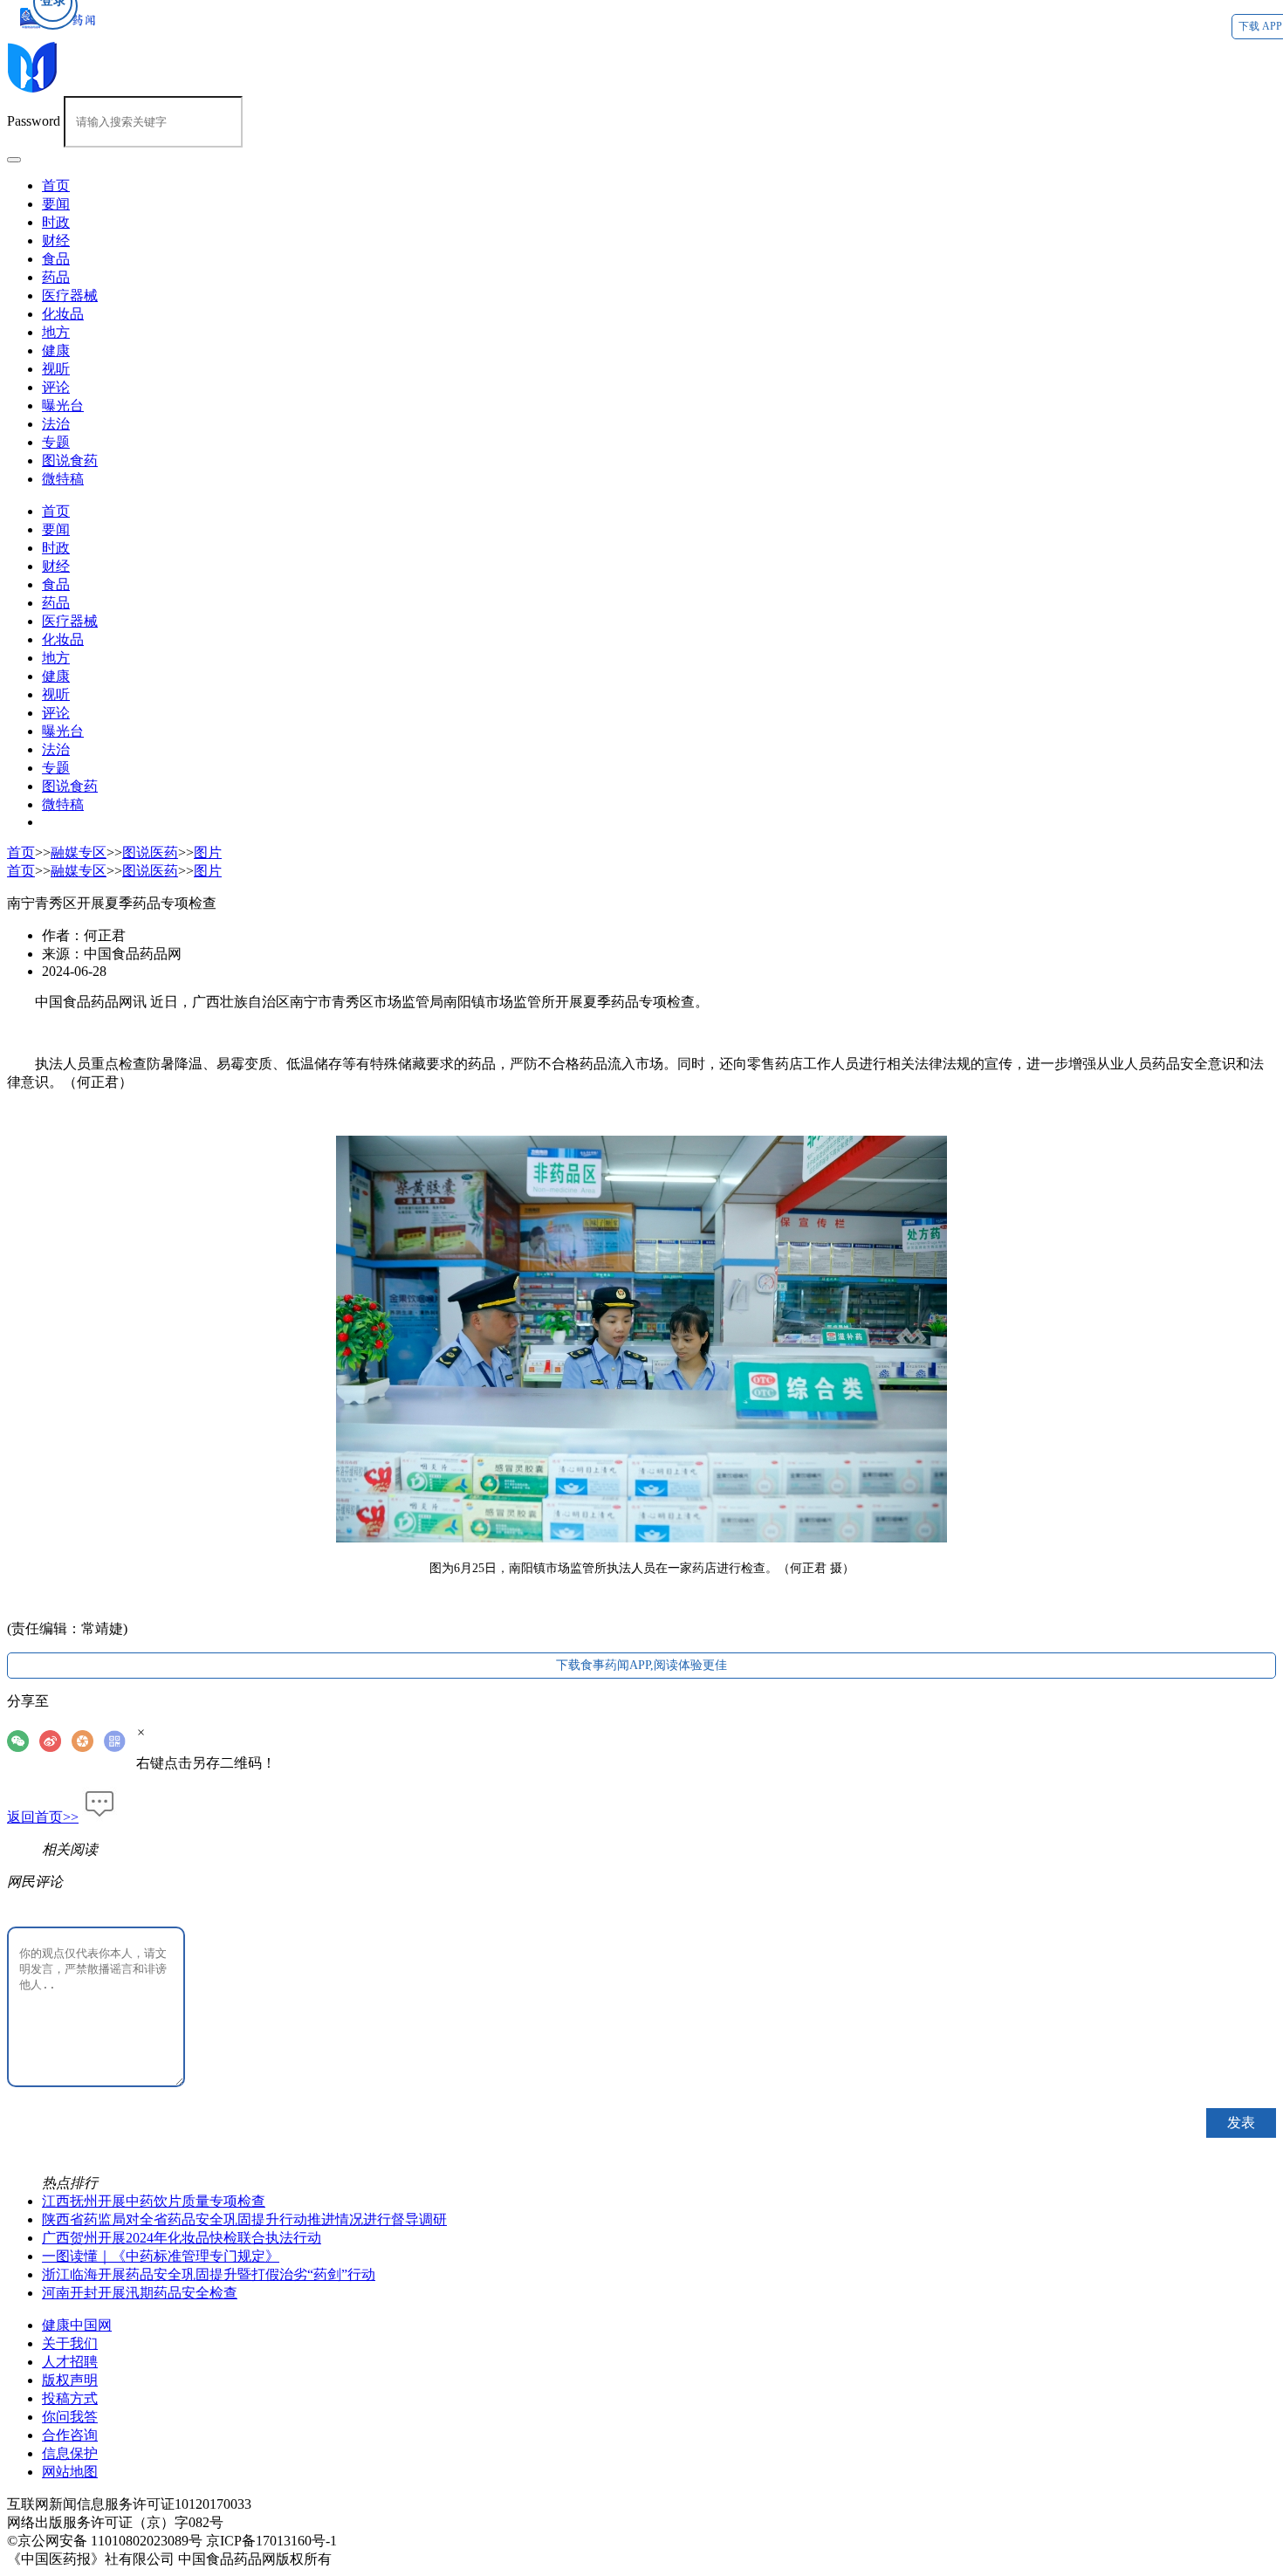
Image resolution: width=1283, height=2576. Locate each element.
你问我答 (70, 2417)
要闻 (56, 204)
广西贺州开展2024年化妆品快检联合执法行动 (182, 2238)
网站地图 (70, 2472)
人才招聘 (70, 2362)
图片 (208, 852)
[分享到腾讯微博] (88, 1741)
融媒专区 (79, 852)
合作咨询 (70, 2435)
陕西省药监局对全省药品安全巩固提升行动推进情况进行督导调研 (244, 2219)
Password (34, 121)
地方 (56, 332)
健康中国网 (77, 2325)
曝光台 (63, 405)
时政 (56, 222)
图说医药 (150, 852)
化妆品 (63, 314)
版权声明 (70, 2380)
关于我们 (70, 2343)
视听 (56, 369)
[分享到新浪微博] (55, 1741)
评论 (56, 387)
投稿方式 (70, 2398)
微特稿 (63, 479)
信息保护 (70, 2453)
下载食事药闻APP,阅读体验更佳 (641, 1665)
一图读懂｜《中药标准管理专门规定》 (161, 2256)
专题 (56, 442)
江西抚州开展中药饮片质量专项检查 (154, 2201)
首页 (56, 511)
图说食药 (70, 460)
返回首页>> (43, 1817)
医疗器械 (70, 295)
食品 (56, 259)
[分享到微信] (23, 1741)
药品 (56, 277)
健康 (56, 350)
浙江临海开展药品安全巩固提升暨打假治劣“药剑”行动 (209, 2274)
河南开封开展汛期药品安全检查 (140, 2293)
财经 (56, 240)
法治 (56, 424)
